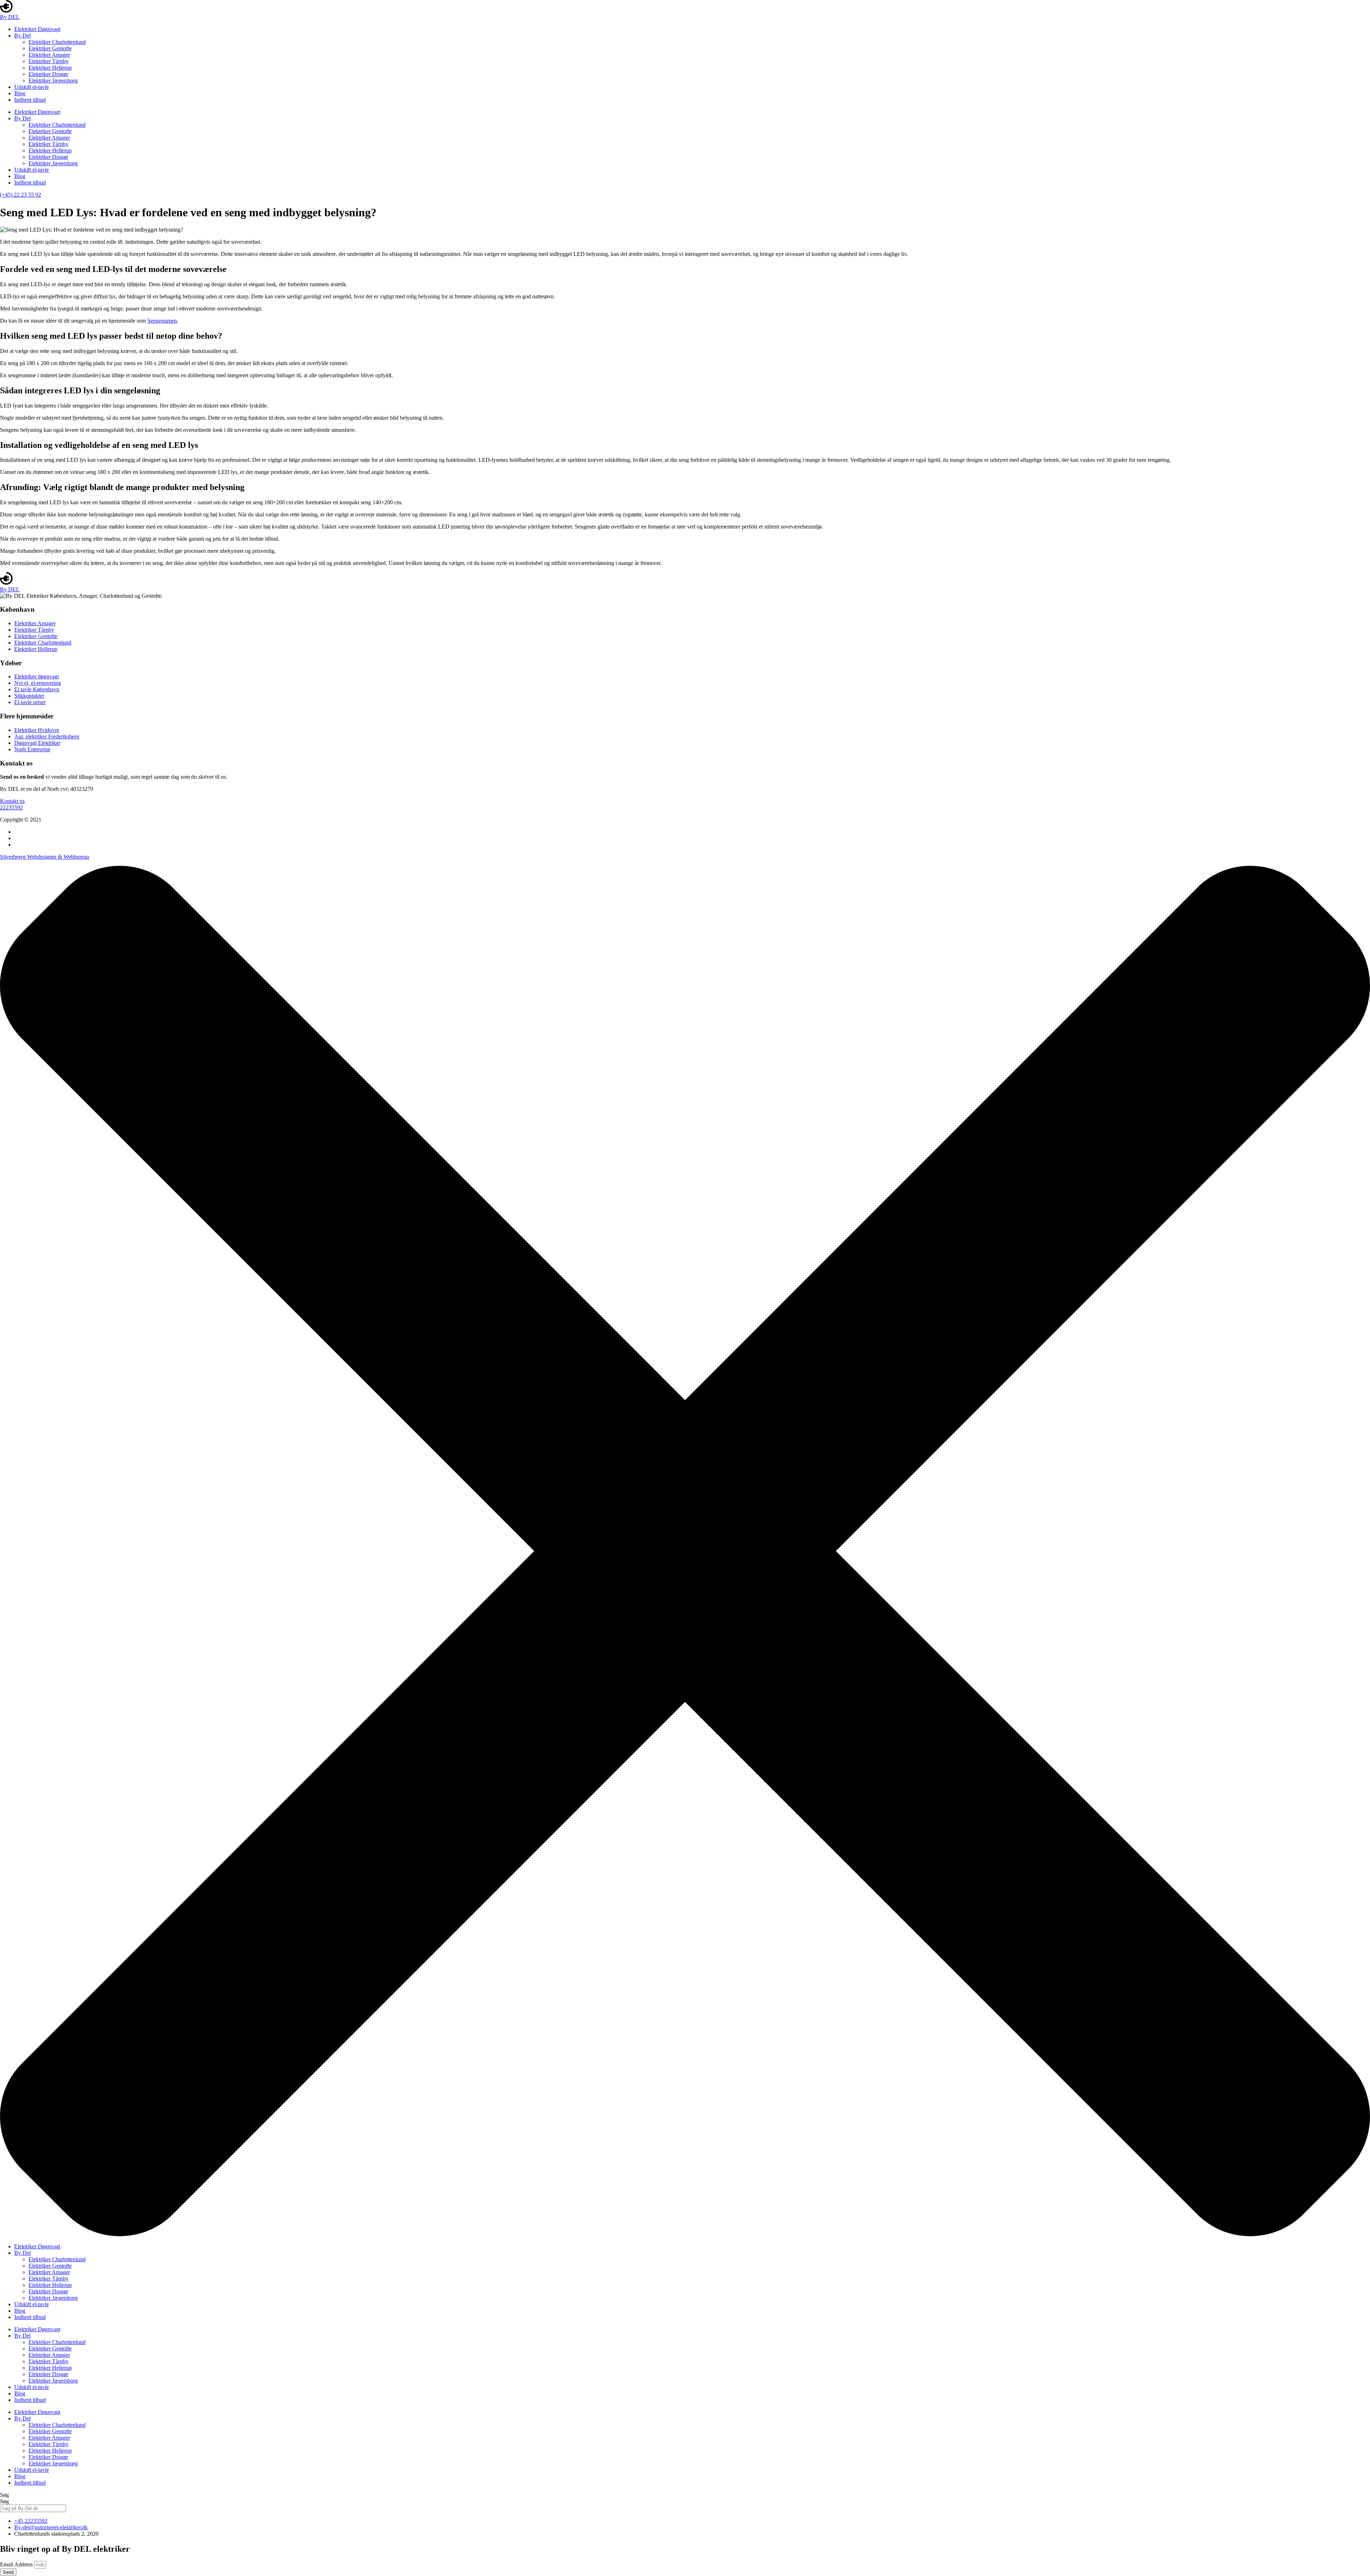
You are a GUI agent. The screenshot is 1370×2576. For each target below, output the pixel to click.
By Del (22, 36)
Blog (20, 93)
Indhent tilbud (30, 100)
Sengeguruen (162, 321)
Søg (4, 2495)
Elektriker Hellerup (50, 68)
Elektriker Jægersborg (53, 80)
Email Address (17, 2564)
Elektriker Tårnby (49, 61)
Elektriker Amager (49, 55)
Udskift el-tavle (32, 87)
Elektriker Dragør (48, 74)
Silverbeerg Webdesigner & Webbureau (45, 857)
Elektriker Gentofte (50, 48)
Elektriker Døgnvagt (37, 29)
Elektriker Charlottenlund (57, 42)
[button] (12, 801)
